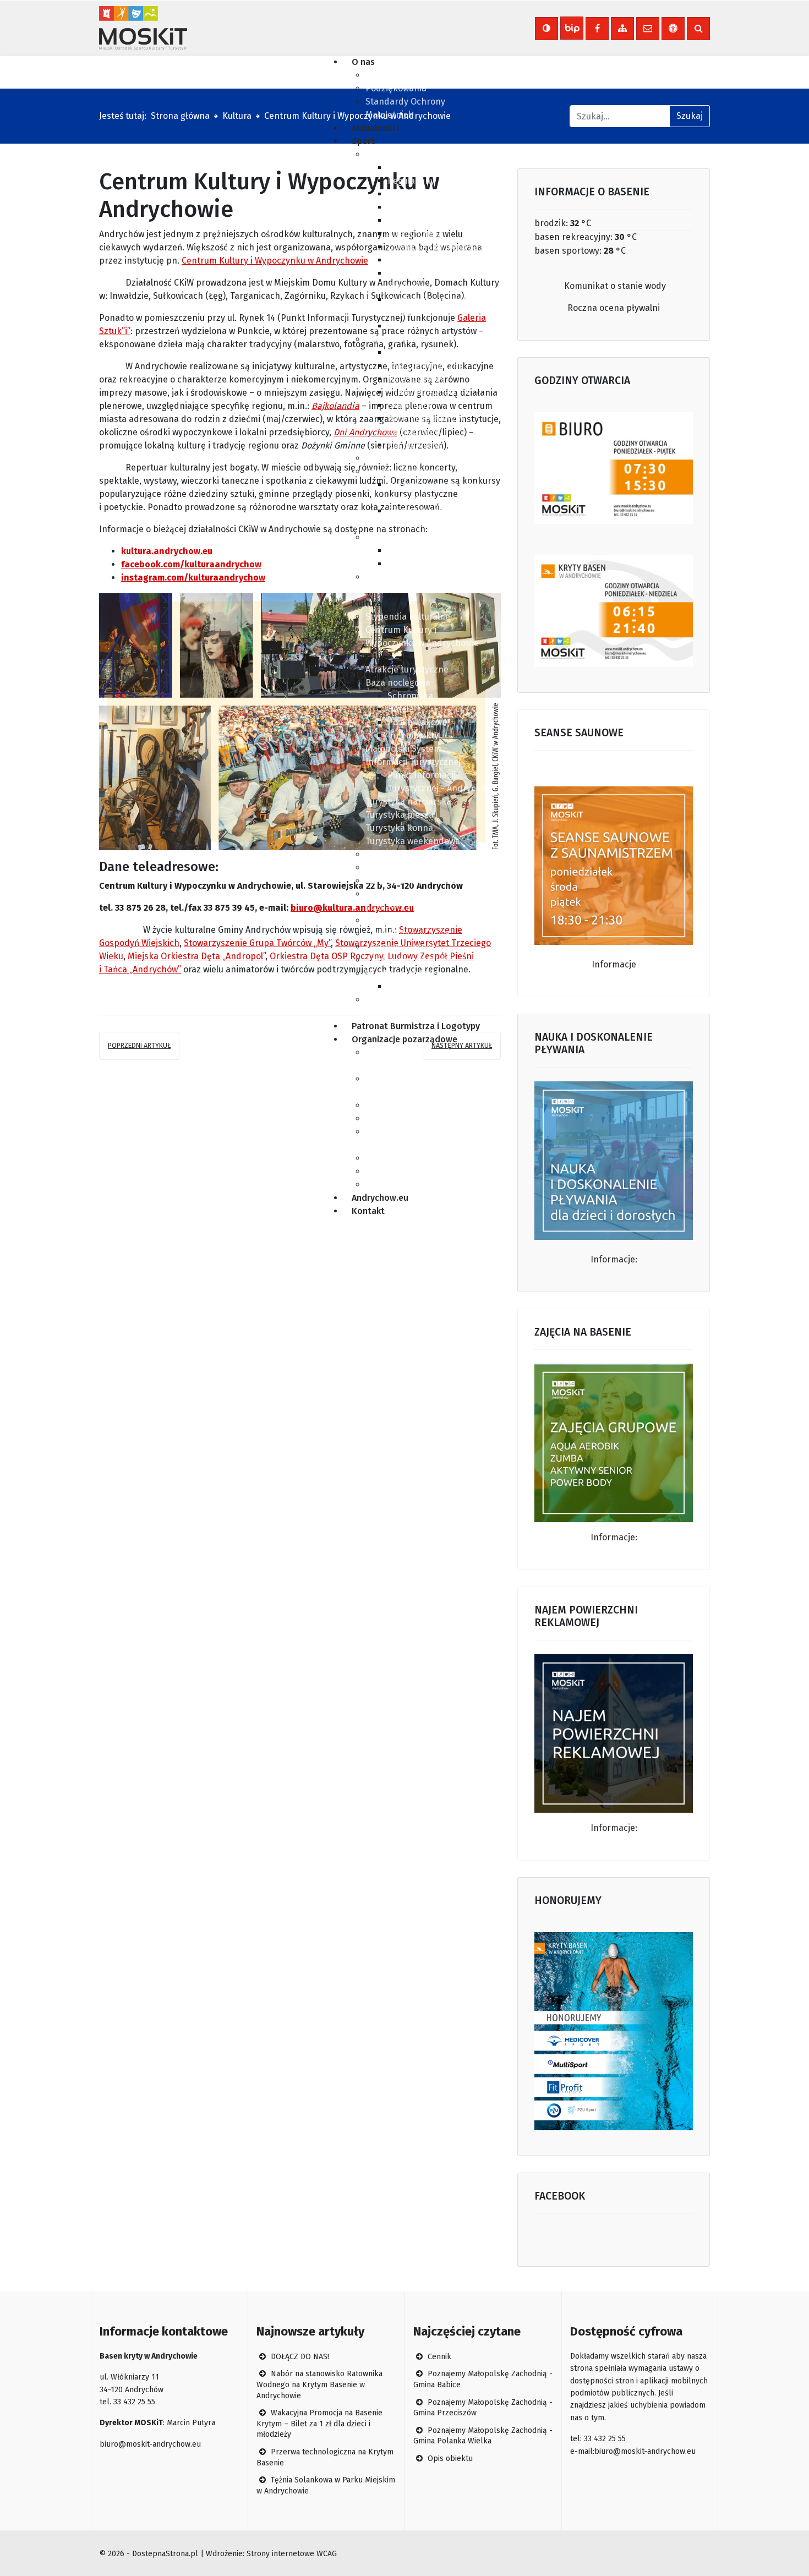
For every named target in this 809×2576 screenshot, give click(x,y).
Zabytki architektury (407, 960)
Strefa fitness (415, 234)
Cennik (401, 194)
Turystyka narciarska (408, 802)
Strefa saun (411, 220)
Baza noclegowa (398, 683)
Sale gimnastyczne (425, 366)
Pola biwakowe (417, 722)
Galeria (402, 260)
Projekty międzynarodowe (441, 986)
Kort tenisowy (415, 445)
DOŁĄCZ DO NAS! (299, 2357)
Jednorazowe (414, 551)
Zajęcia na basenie (425, 326)
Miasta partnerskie (404, 973)
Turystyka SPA (394, 854)
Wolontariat (389, 1119)
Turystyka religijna (403, 920)
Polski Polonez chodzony (416, 1185)
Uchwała (382, 75)
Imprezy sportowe (402, 471)
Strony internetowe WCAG (292, 2554)
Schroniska (410, 696)
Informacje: (614, 1259)
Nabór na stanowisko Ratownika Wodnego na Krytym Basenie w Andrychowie (319, 2384)
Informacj (610, 1828)
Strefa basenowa (422, 207)
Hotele (401, 709)
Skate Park (409, 405)
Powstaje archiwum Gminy (418, 1171)
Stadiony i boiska (422, 352)
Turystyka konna (399, 828)
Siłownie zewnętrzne (429, 392)
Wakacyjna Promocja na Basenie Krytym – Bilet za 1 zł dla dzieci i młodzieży (319, 2424)
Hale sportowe (417, 379)
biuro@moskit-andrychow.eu (150, 2444)
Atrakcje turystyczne (407, 669)
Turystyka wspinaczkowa (416, 881)
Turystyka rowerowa (406, 868)
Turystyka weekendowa (413, 841)
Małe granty (390, 1105)
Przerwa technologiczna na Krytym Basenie (325, 2457)
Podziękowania (396, 88)
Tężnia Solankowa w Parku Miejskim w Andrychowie (326, 2485)
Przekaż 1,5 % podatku (411, 1158)
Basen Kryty (390, 154)
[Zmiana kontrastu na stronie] (546, 29)
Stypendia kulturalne (408, 617)
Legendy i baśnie (400, 947)
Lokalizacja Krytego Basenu (443, 247)
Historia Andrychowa (408, 934)
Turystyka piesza (400, 815)
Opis (397, 168)
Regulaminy (411, 181)
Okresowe (408, 564)
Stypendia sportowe (406, 537)
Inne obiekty (413, 735)
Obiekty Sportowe (401, 339)
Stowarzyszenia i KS (406, 458)
